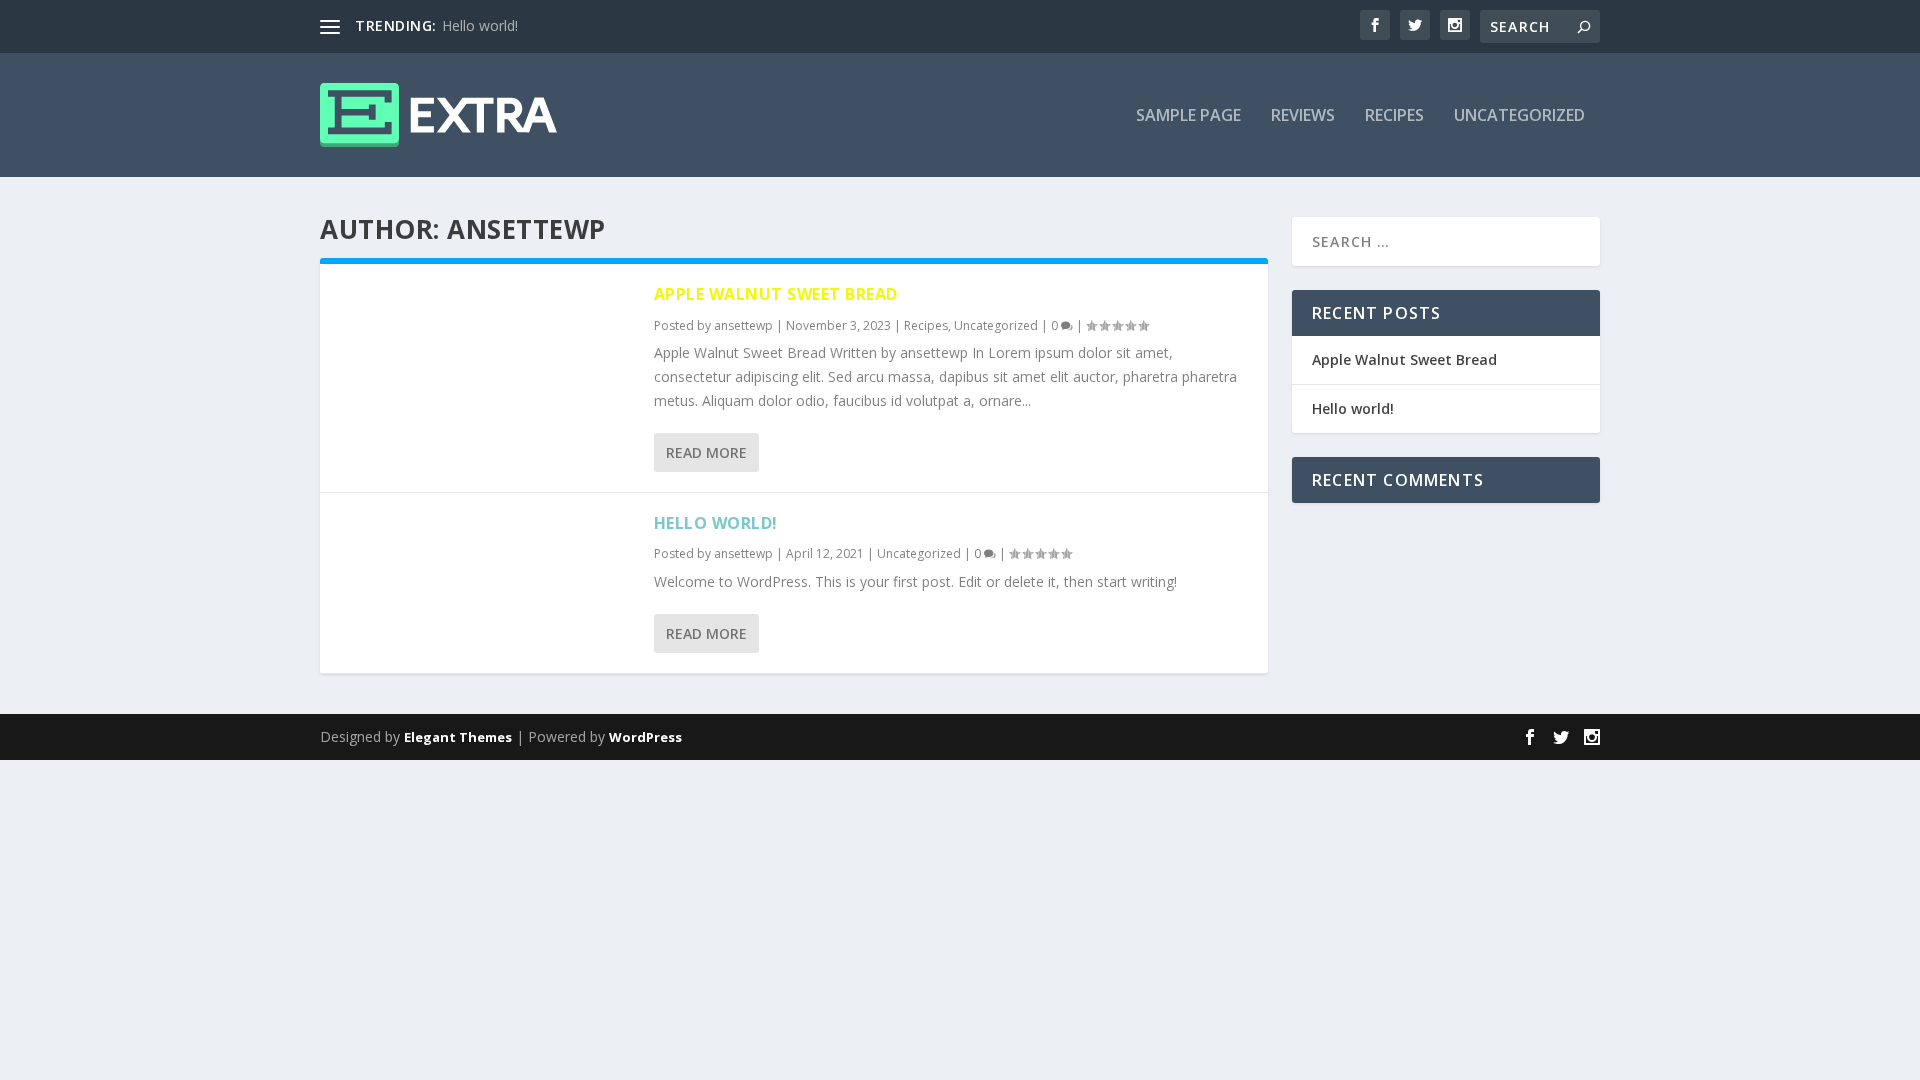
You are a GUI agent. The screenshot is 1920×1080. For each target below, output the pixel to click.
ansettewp (743, 325)
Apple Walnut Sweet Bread (776, 294)
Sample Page (1188, 116)
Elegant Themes (458, 737)
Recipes (1394, 116)
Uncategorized (1519, 116)
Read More (706, 452)
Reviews (1303, 116)
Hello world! (480, 25)
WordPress (645, 737)
